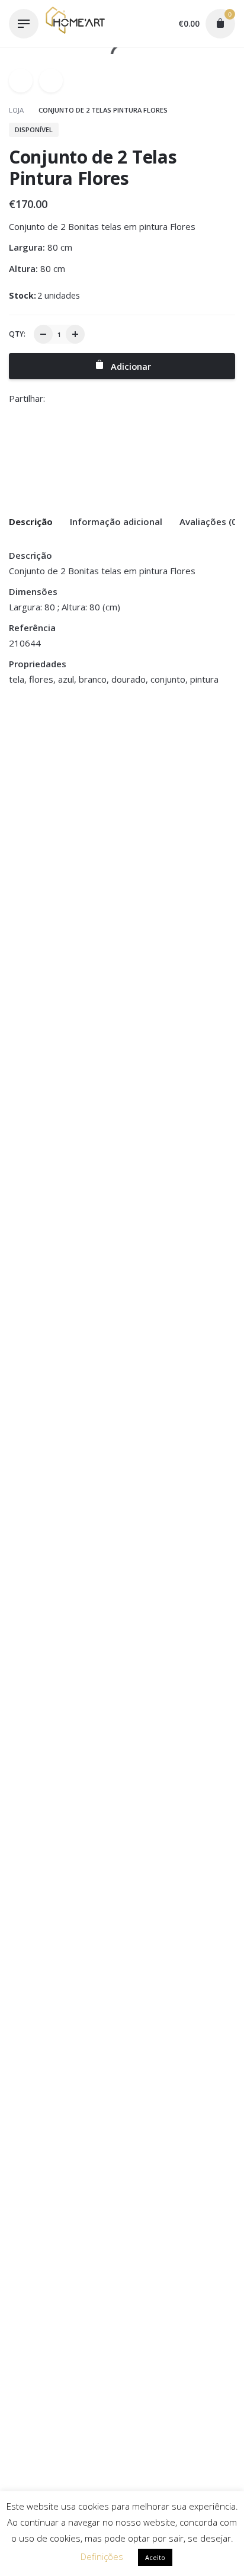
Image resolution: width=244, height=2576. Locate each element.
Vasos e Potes (37, 787)
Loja (17, 110)
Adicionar (29, 825)
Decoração (30, 772)
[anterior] (21, 81)
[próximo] (51, 81)
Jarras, (68, 772)
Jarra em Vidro (39, 800)
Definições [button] (102, 2556)
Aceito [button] (155, 2557)
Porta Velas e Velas (164, 787)
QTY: (17, 334)
